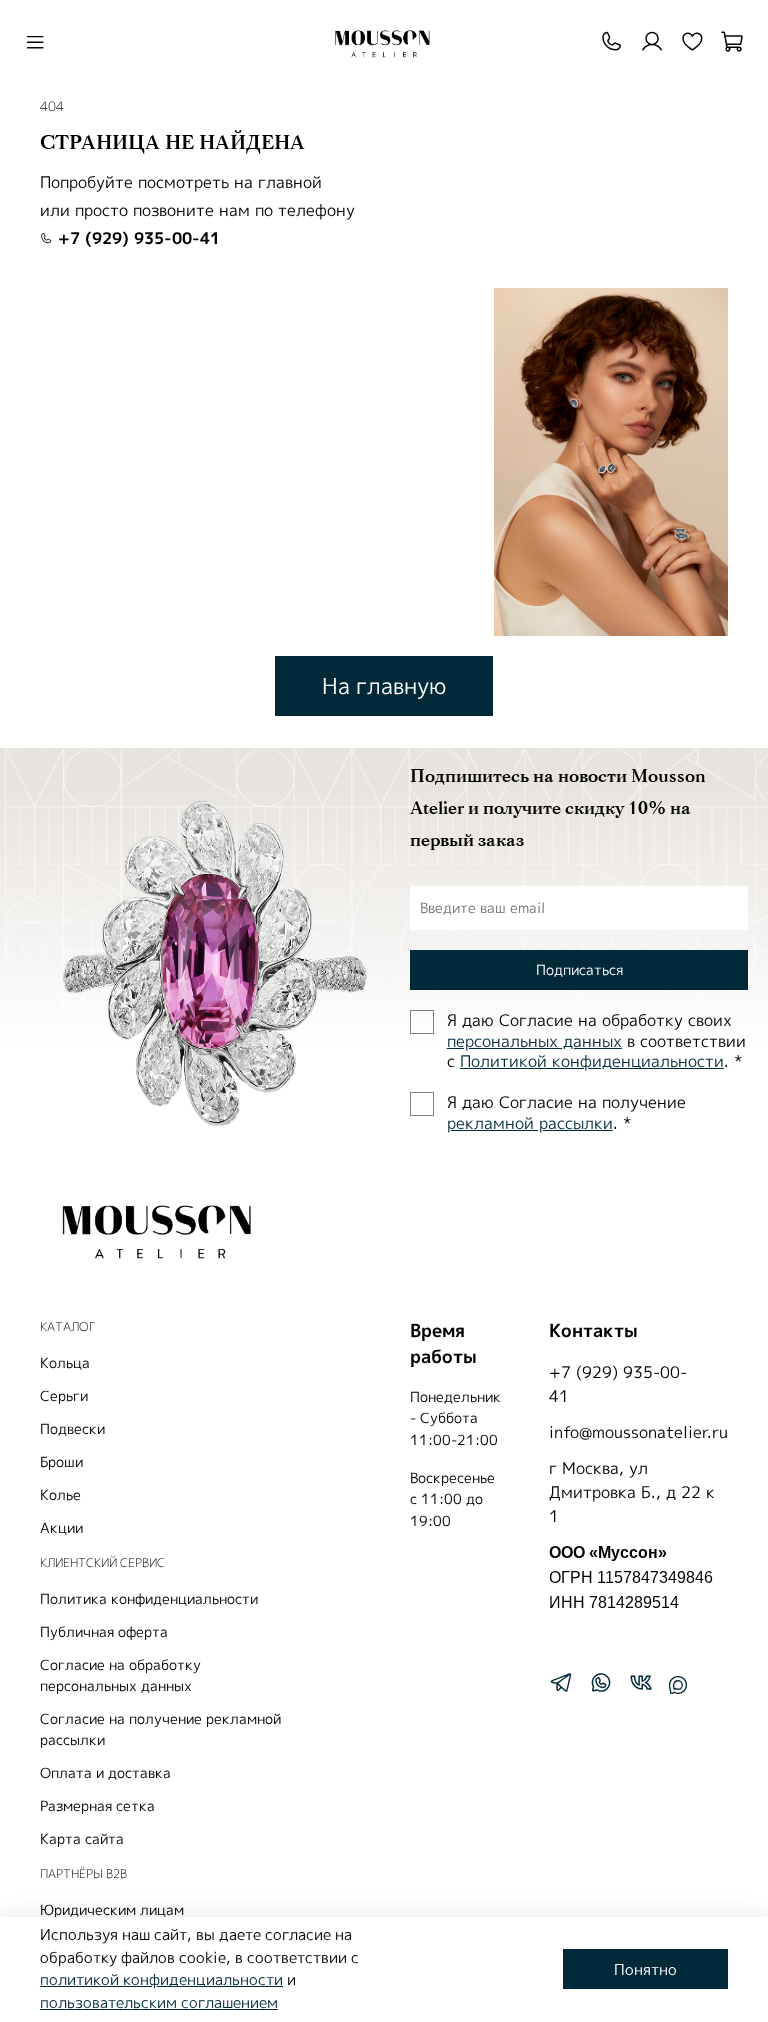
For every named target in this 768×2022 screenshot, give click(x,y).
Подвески (72, 1428)
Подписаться (579, 969)
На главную (384, 685)
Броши (61, 1461)
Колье (60, 1494)
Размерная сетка (97, 1805)
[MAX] (678, 1685)
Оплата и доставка (105, 1772)
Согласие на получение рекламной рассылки (160, 1729)
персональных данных (534, 1041)
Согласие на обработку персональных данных (120, 1675)
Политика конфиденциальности (149, 1598)
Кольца (65, 1362)
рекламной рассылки (530, 1123)
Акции (61, 1527)
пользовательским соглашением (159, 2002)
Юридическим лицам (112, 1909)
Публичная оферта (104, 1631)
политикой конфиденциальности (161, 1979)
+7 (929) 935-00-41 (136, 238)
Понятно (645, 1969)
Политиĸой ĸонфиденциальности (592, 1061)
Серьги (64, 1395)
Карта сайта (82, 1838)
